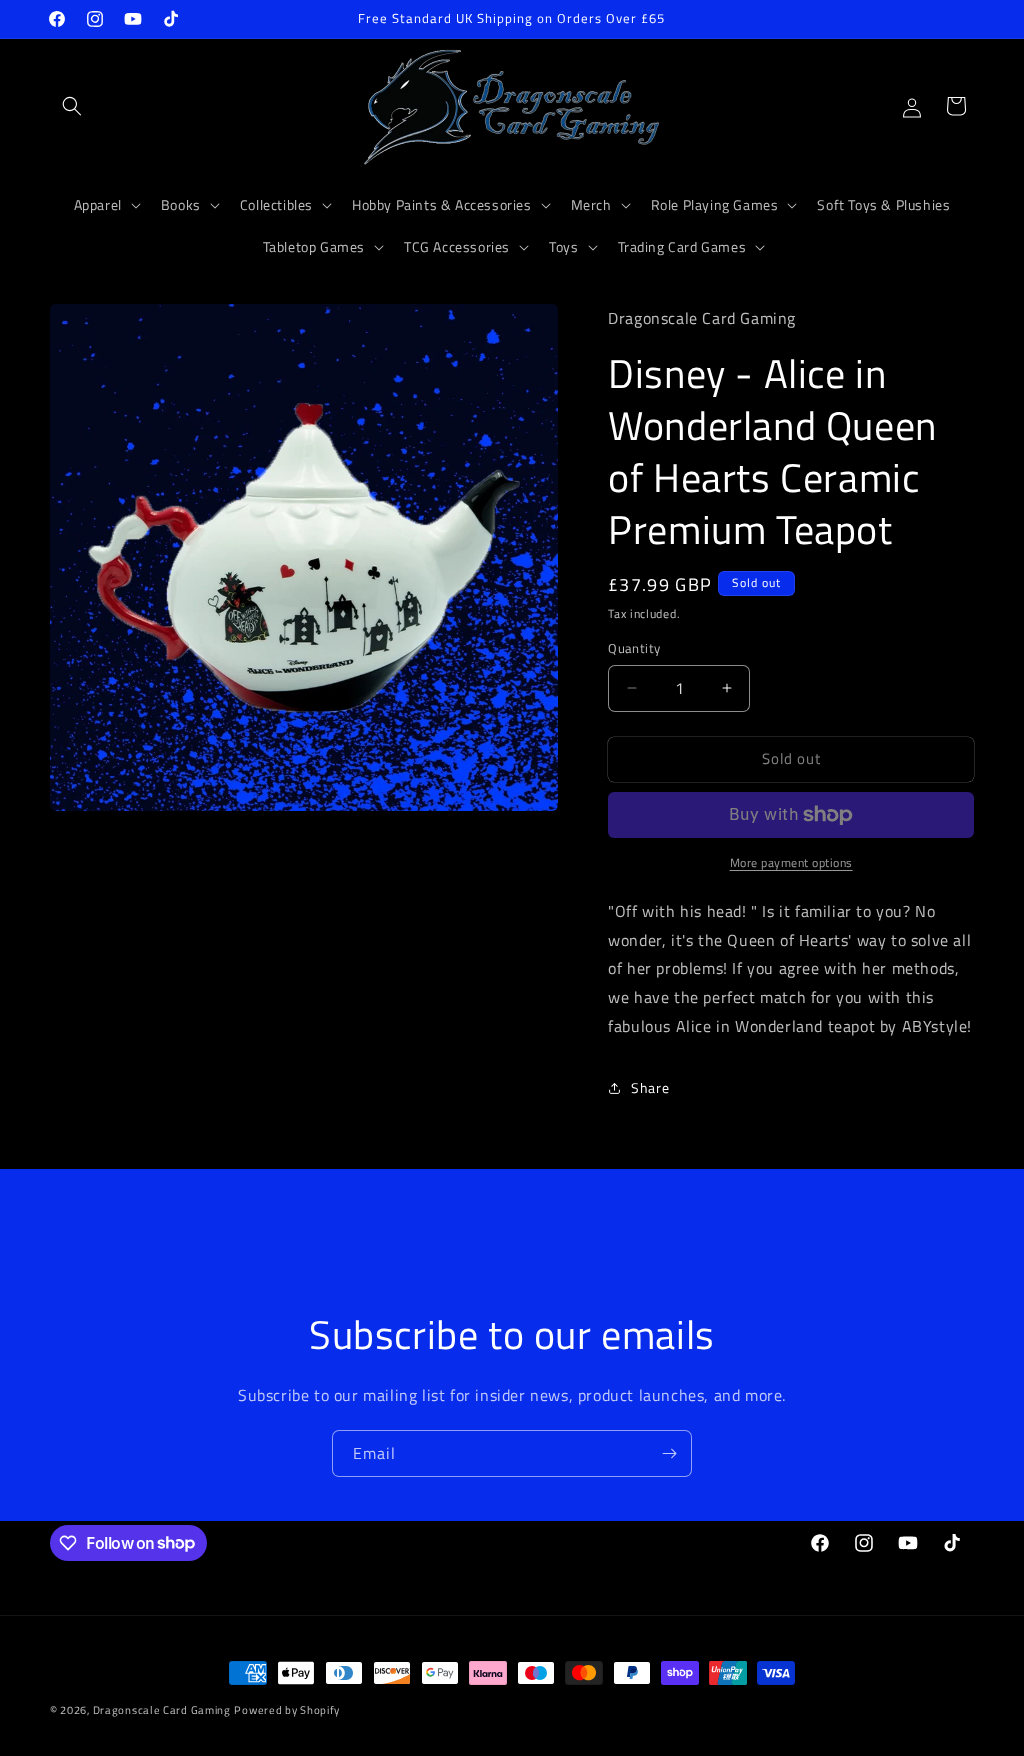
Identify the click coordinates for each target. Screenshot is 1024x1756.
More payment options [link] (791, 863)
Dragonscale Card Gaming (162, 1710)
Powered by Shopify (287, 1710)
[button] (72, 106)
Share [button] (650, 1087)
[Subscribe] (669, 1453)
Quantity (634, 648)
